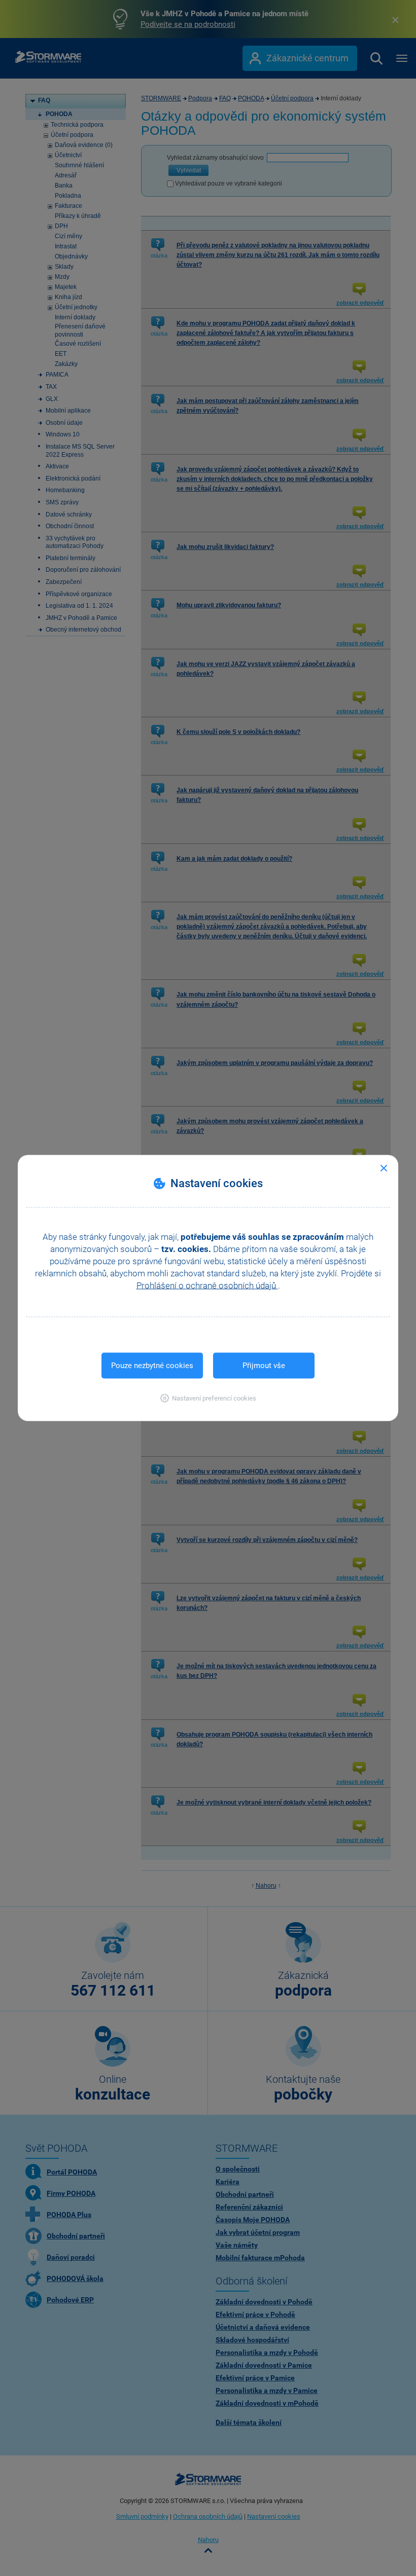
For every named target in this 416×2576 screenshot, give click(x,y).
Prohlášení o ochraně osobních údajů (207, 1285)
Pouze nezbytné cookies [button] (152, 1366)
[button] (208, 1398)
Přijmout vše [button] (264, 1366)
